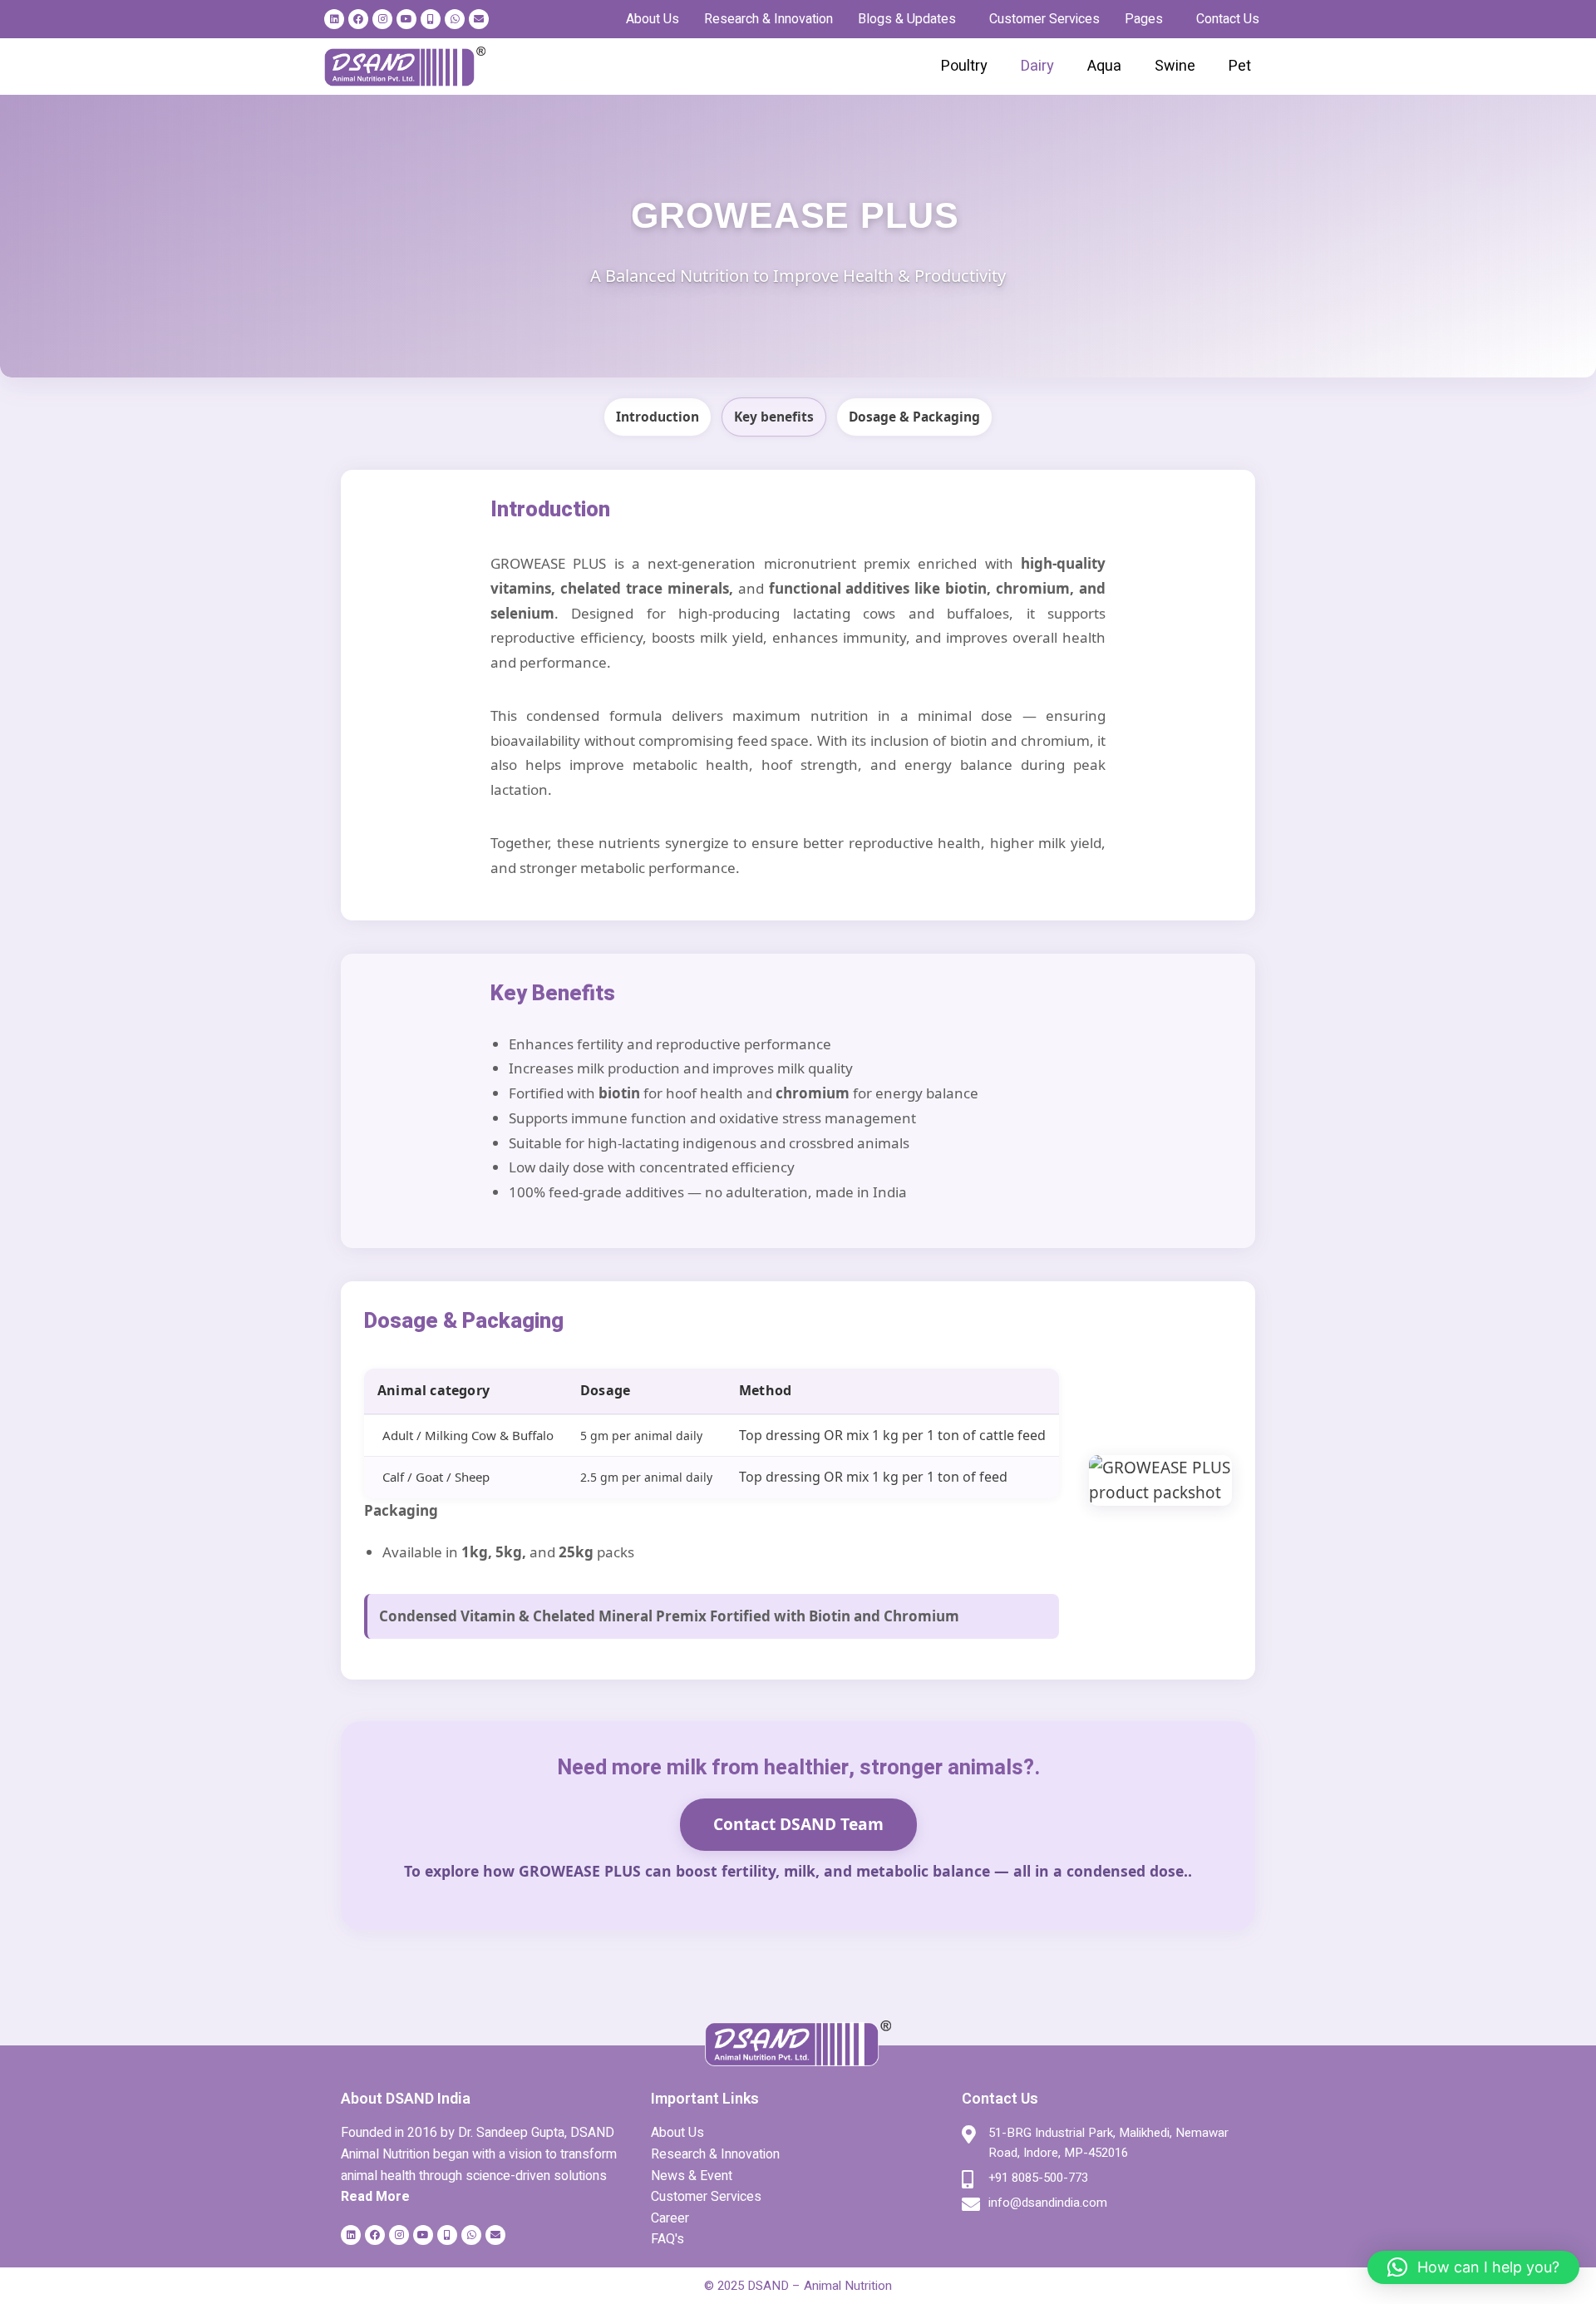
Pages (1144, 19)
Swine (1175, 66)
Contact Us (1228, 19)
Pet (1240, 66)
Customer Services (1044, 19)
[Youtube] (406, 19)
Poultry (964, 66)
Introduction (658, 417)
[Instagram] (382, 19)
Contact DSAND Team (798, 1824)
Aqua (1104, 66)
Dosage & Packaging (914, 417)
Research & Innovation (768, 19)
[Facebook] (358, 19)
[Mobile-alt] (431, 19)
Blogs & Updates (907, 19)
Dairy (1037, 66)
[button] (911, 19)
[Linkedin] (334, 19)
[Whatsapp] (455, 19)
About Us (653, 19)
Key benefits (774, 417)
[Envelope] (479, 19)
